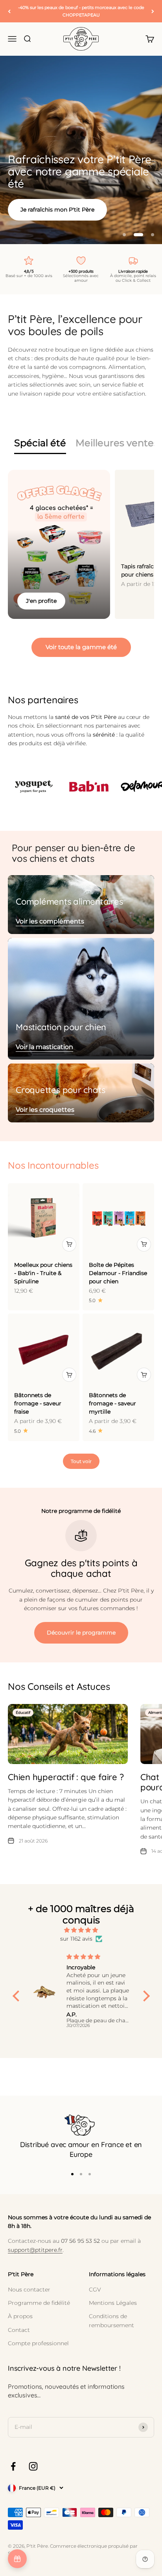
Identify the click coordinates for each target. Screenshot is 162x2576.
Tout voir (81, 1461)
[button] (18, 1996)
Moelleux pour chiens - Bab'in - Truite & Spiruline (43, 1273)
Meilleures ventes (117, 443)
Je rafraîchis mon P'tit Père (57, 210)
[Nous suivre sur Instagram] (33, 2466)
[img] (81, 1930)
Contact (19, 2330)
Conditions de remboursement (111, 2321)
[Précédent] (9, 11)
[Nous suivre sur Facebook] (13, 2466)
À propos (20, 2316)
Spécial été (40, 443)
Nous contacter (29, 2290)
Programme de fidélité (39, 2303)
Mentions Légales (113, 2303)
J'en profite (41, 601)
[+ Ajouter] (69, 1244)
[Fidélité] (17, 2559)
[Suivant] (153, 11)
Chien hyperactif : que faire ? (66, 1777)
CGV (95, 2290)
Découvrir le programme (81, 1633)
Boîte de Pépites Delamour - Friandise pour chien (118, 1273)
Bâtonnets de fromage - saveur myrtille (112, 1403)
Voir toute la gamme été (81, 647)
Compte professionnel (38, 2343)
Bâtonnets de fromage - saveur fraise (38, 1403)
